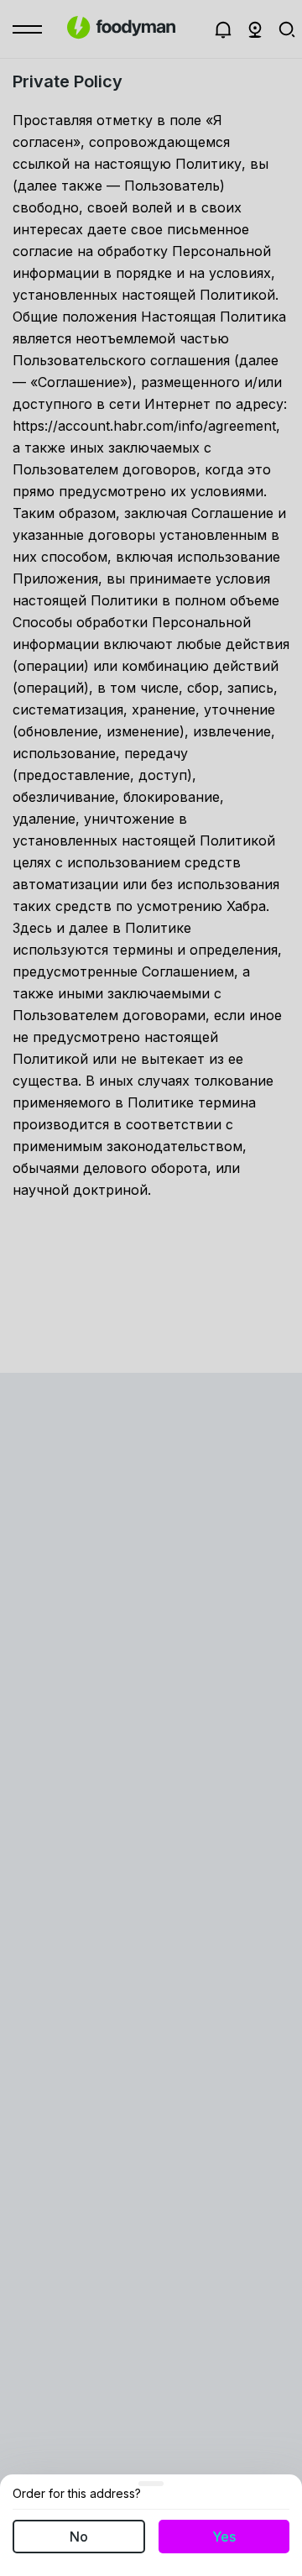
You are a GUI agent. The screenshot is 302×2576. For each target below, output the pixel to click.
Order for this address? (77, 2494)
